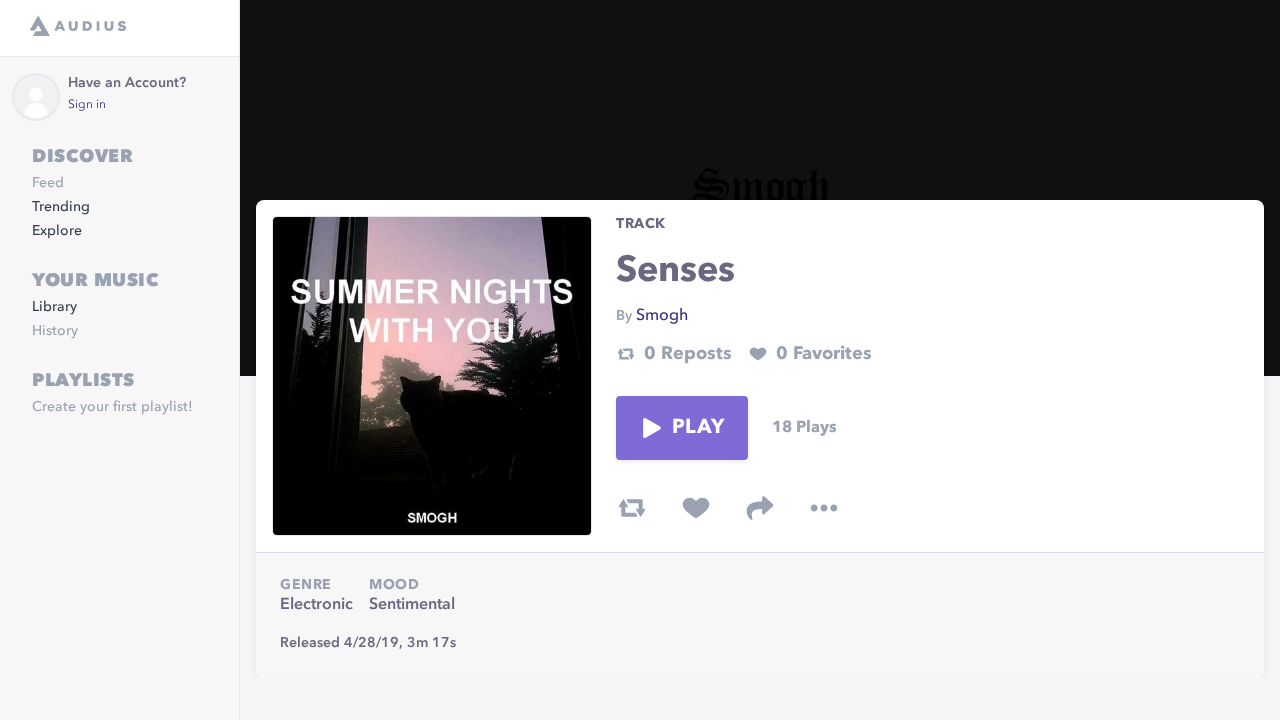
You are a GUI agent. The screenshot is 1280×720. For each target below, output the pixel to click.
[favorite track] (696, 508)
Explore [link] (57, 231)
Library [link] (54, 307)
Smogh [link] (662, 316)
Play (698, 428)
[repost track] (632, 508)
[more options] (824, 508)
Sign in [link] (87, 105)
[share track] (760, 508)
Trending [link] (61, 207)
